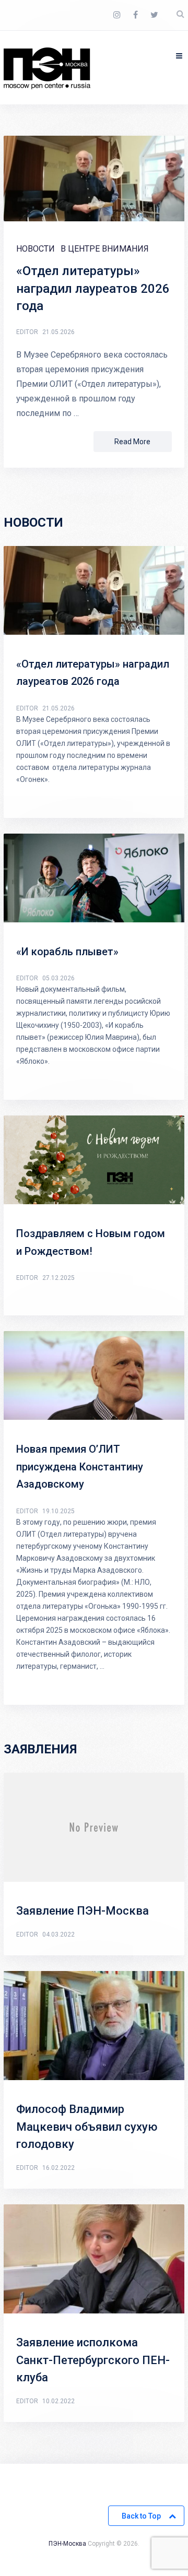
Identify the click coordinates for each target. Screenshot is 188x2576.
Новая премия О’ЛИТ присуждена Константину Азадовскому (80, 1467)
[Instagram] (117, 15)
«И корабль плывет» (67, 952)
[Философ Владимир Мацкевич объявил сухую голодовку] (94, 2028)
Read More (132, 442)
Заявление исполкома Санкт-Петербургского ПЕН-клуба (93, 2360)
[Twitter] (154, 15)
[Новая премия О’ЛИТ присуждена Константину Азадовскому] (94, 1378)
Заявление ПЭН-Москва (83, 1911)
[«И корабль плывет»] (94, 880)
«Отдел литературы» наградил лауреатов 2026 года (93, 288)
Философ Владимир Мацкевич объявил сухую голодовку (87, 2127)
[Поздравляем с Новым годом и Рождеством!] (94, 1162)
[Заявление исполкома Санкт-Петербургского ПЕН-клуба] (94, 2261)
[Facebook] (136, 15)
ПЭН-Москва (67, 2544)
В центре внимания (105, 249)
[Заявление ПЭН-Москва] (94, 1830)
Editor (27, 332)
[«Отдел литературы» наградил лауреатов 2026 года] (94, 181)
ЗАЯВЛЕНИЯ (40, 1749)
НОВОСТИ (36, 249)
